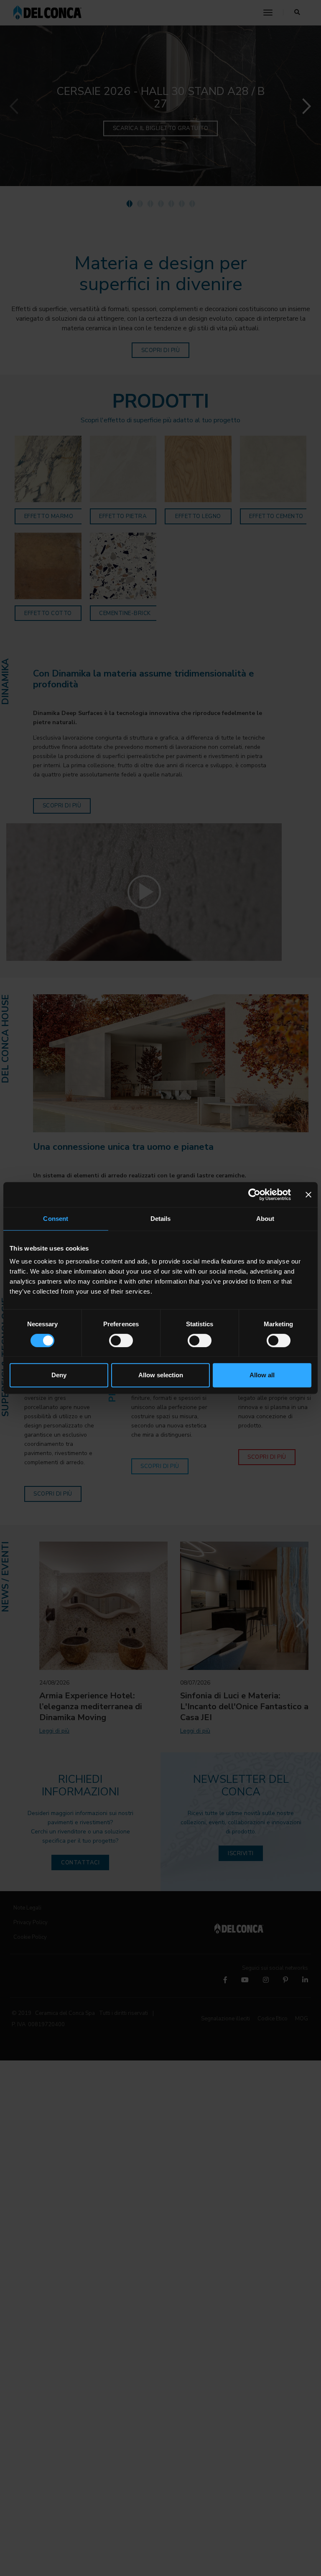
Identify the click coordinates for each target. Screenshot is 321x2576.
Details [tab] (161, 1219)
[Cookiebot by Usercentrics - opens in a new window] (254, 1195)
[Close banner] (308, 1195)
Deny (59, 1375)
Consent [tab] (56, 1219)
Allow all (262, 1375)
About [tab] (265, 1219)
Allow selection (161, 1375)
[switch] (121, 1340)
